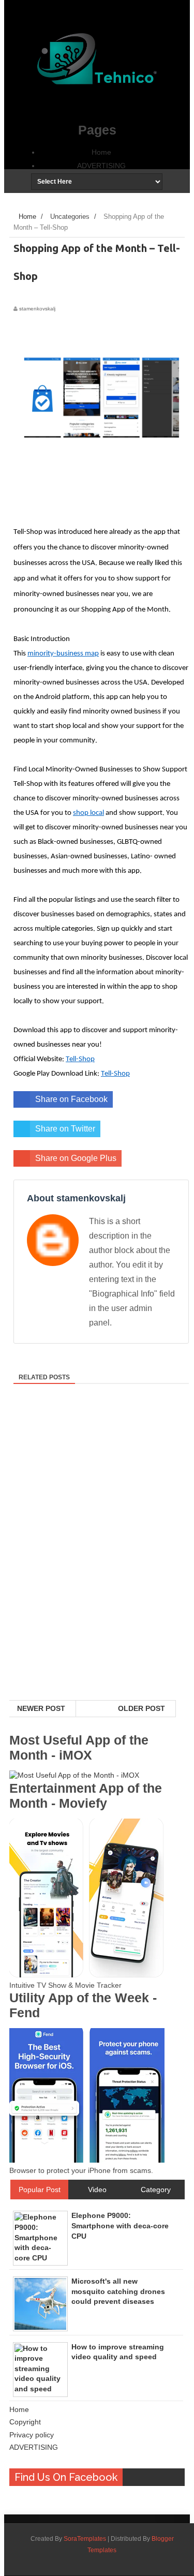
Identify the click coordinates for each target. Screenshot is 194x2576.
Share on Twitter (65, 1129)
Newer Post (41, 1708)
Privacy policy (32, 2435)
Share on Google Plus (76, 1158)
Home (101, 152)
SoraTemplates (85, 2539)
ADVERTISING (101, 166)
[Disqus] (97, 1566)
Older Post (141, 1708)
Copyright (25, 2422)
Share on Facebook (71, 1099)
